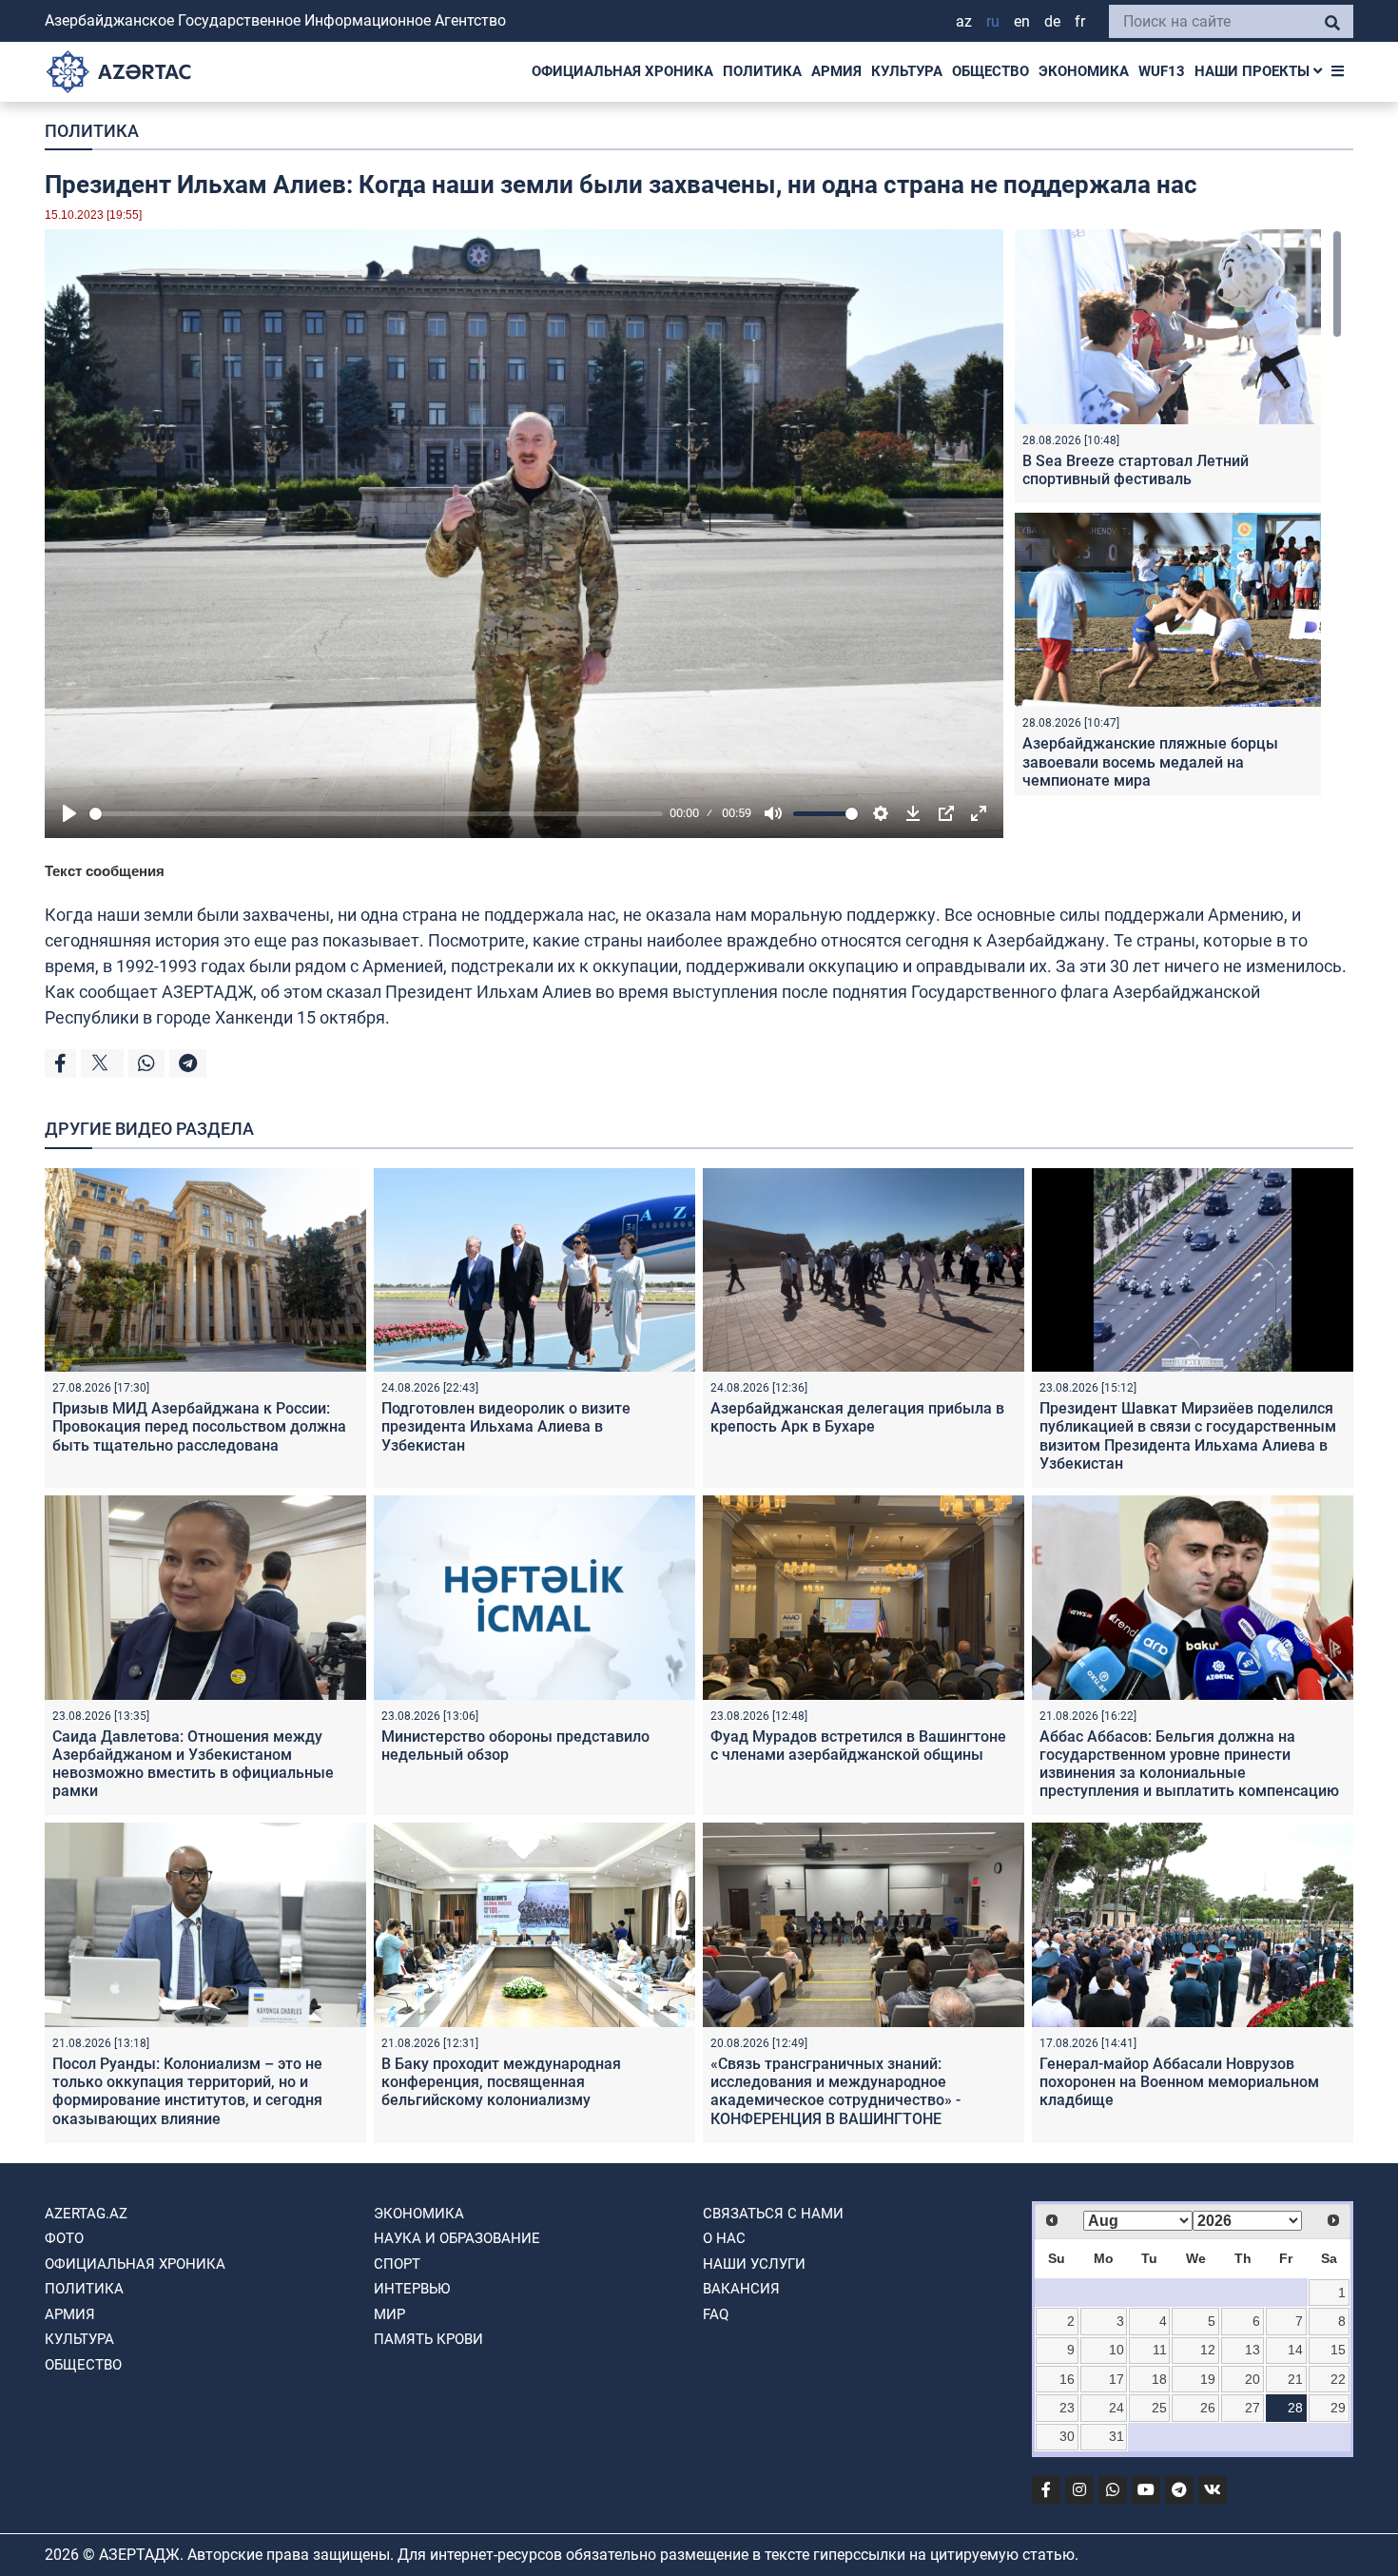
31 (1116, 2436)
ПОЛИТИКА (762, 71)
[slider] (376, 814)
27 (1252, 2408)
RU (993, 21)
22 (1338, 2379)
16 (1067, 2379)
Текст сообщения (105, 871)
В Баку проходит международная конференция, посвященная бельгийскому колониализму (501, 2082)
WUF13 (1162, 71)
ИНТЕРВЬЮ (412, 2289)
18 (1159, 2379)
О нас (724, 2238)
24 (1116, 2408)
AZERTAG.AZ (86, 2214)
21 (1295, 2379)
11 (1160, 2350)
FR (1080, 21)
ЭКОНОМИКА (1084, 71)
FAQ (716, 2314)
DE (1052, 21)
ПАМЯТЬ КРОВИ (428, 2339)
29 (1338, 2408)
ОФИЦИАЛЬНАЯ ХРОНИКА (622, 71)
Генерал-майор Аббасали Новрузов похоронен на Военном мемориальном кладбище (1179, 2082)
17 (1116, 2379)
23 (1067, 2408)
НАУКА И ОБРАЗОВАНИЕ (457, 2238)
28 (1295, 2408)
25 (1159, 2408)
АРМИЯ (836, 71)
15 (1338, 2350)
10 (1116, 2350)
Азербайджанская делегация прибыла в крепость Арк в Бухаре (857, 1417)
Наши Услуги (754, 2264)
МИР (389, 2314)
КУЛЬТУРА (907, 71)
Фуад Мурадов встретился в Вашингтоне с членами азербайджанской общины (858, 1746)
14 (1295, 2350)
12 (1208, 2350)
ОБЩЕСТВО (990, 71)
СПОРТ (397, 2264)
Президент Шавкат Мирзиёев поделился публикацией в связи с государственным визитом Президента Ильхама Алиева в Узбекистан (1188, 1436)
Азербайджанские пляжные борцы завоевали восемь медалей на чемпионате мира (1150, 761)
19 (1208, 2379)
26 (1208, 2408)
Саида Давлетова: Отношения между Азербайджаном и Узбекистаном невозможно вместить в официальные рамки (193, 1764)
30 (1067, 2436)
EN (1022, 21)
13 (1252, 2350)
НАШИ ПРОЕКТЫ (1254, 71)
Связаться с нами (773, 2214)
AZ (964, 21)
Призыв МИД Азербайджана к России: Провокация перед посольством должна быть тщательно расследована (199, 1426)
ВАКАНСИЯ (741, 2289)
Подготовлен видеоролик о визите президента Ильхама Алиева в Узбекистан (506, 1426)
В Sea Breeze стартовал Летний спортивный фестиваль (1136, 470)
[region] (1178, 512)
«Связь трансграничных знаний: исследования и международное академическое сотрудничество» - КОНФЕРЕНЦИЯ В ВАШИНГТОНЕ (835, 2091)
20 (1252, 2379)
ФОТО (64, 2238)
